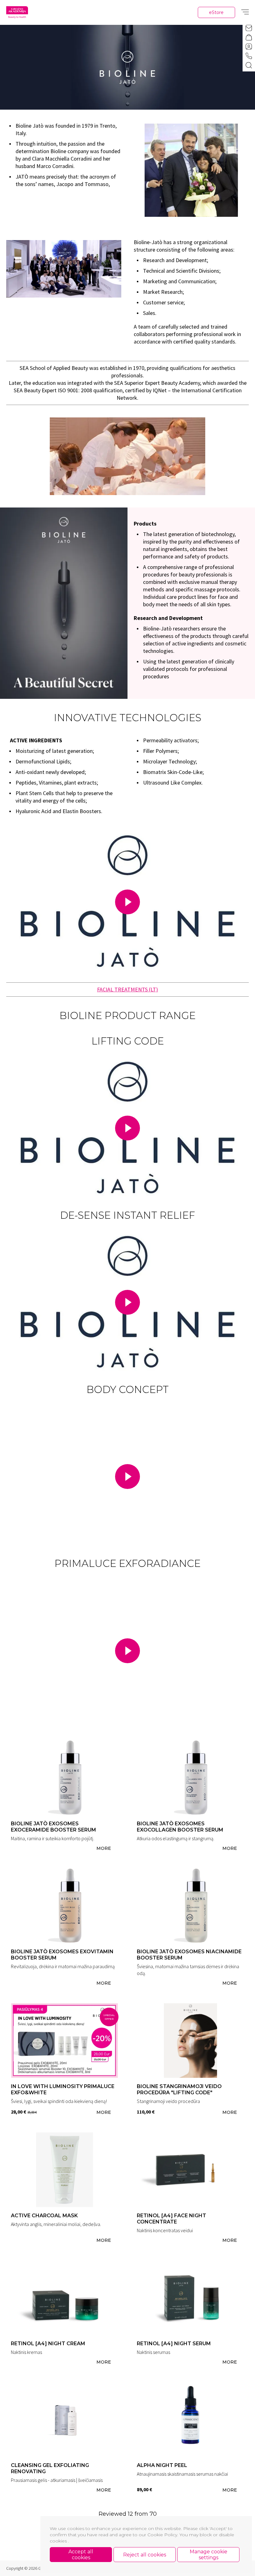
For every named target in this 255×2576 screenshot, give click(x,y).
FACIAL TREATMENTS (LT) (127, 989)
